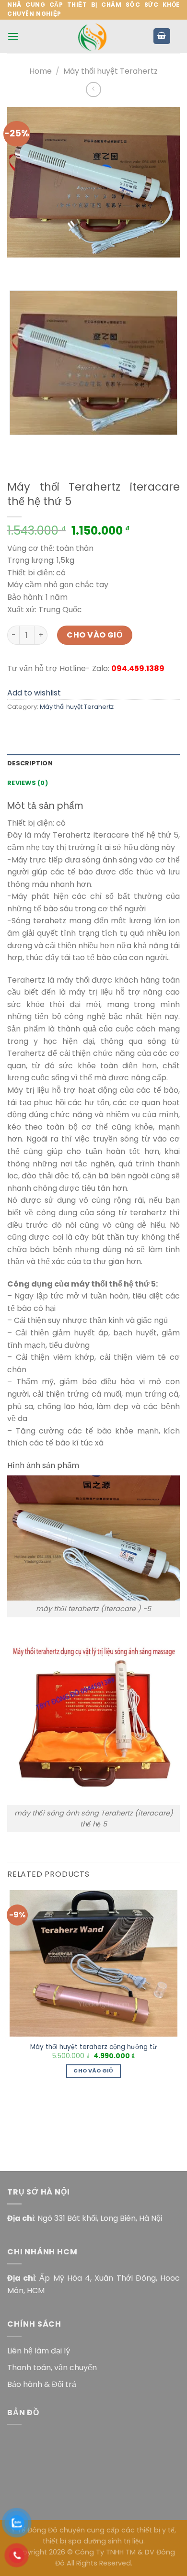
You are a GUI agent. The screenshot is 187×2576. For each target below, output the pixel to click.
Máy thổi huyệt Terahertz (111, 71)
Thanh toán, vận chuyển (52, 2368)
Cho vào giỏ (94, 635)
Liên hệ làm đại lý (39, 2351)
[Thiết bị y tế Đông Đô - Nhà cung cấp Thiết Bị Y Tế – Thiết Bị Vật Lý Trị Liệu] (93, 36)
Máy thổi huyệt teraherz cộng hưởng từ (93, 2047)
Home (41, 71)
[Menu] (13, 36)
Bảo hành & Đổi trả (42, 2384)
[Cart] (162, 36)
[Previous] (17, 267)
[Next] (43, 267)
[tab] (93, 763)
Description (30, 763)
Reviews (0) (28, 783)
